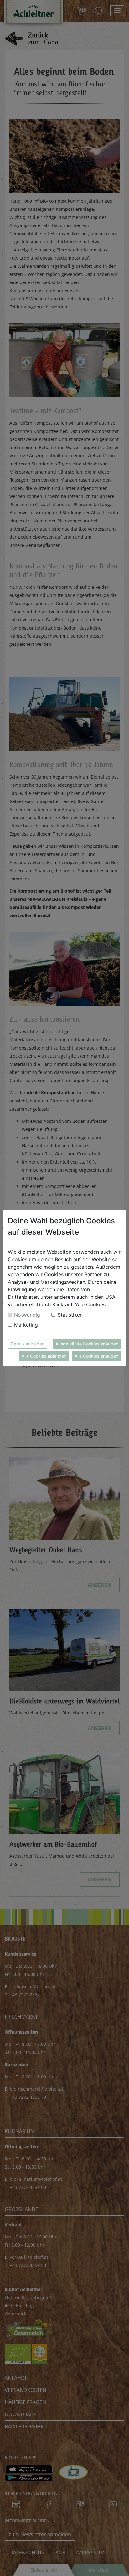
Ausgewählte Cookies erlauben (87, 1344)
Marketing (26, 1325)
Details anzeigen (28, 1344)
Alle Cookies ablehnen (44, 1356)
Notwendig (27, 1315)
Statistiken (70, 1315)
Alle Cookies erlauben (96, 1356)
